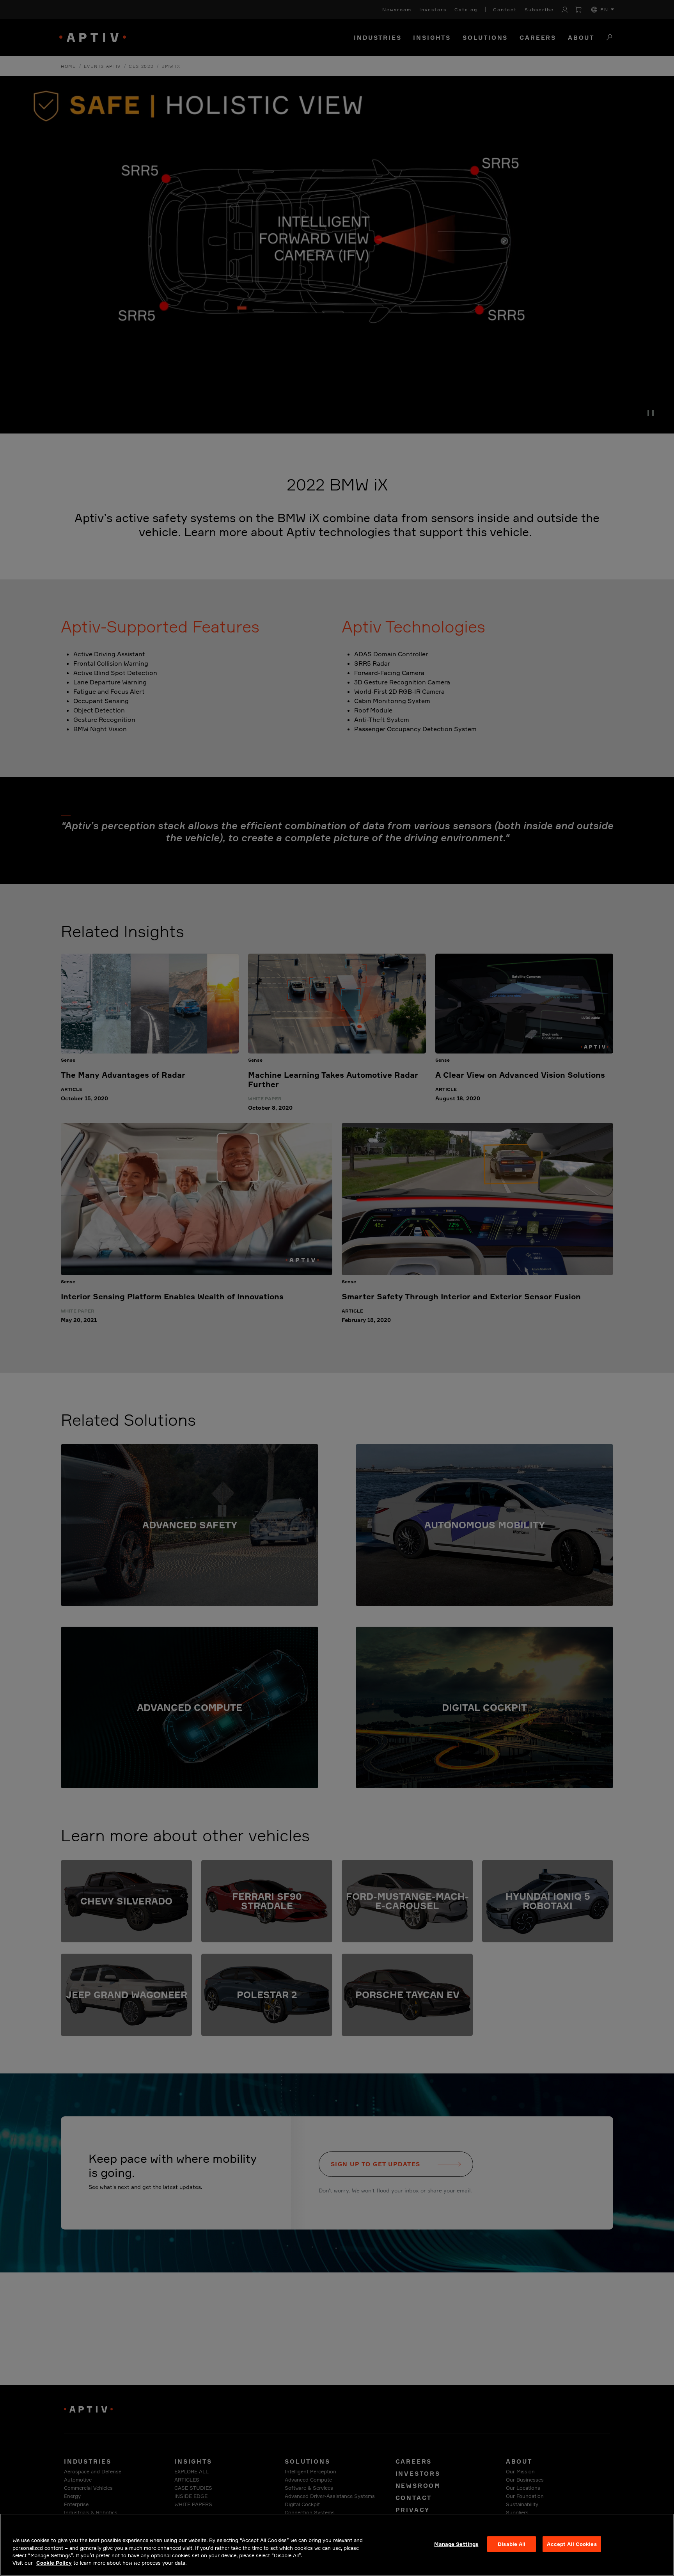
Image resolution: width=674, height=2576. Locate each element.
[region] (337, 2545)
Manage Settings (456, 2544)
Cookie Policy (54, 2563)
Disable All (512, 2544)
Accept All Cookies (572, 2544)
